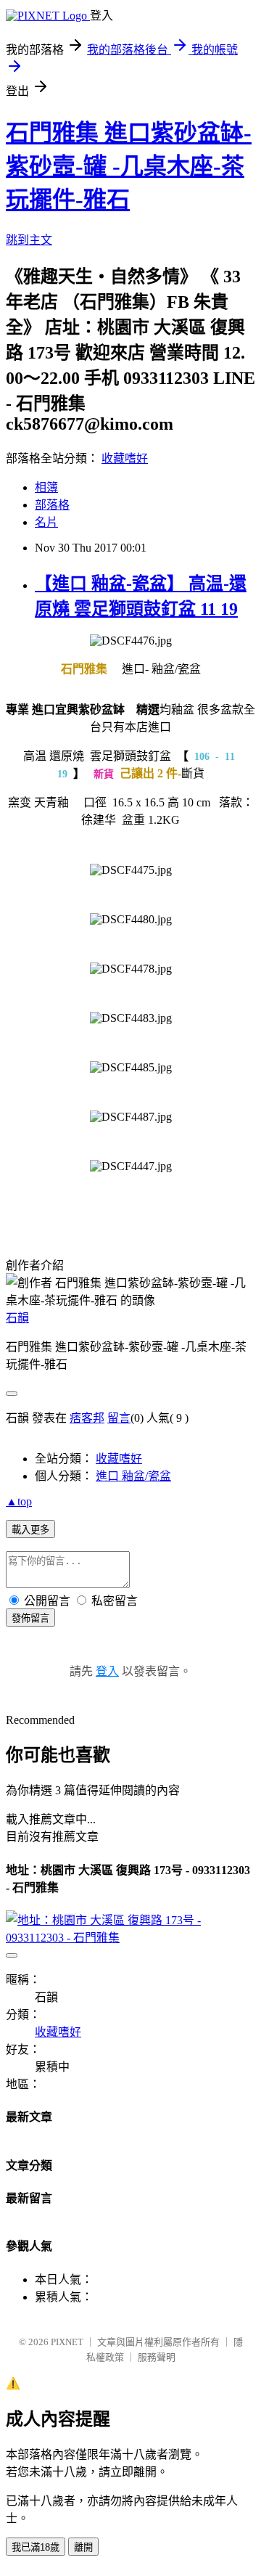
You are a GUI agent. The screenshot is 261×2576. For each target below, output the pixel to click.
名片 (46, 522)
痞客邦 (87, 1418)
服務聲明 (157, 2357)
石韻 (17, 1318)
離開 (83, 2547)
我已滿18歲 (36, 2547)
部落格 (52, 505)
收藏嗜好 (125, 458)
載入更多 (30, 1530)
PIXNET (67, 2342)
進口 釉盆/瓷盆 (133, 1476)
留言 (119, 1418)
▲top (19, 1501)
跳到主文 (29, 240)
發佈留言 (30, 1618)
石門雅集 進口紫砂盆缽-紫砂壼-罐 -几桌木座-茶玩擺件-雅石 (129, 166)
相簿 (46, 487)
